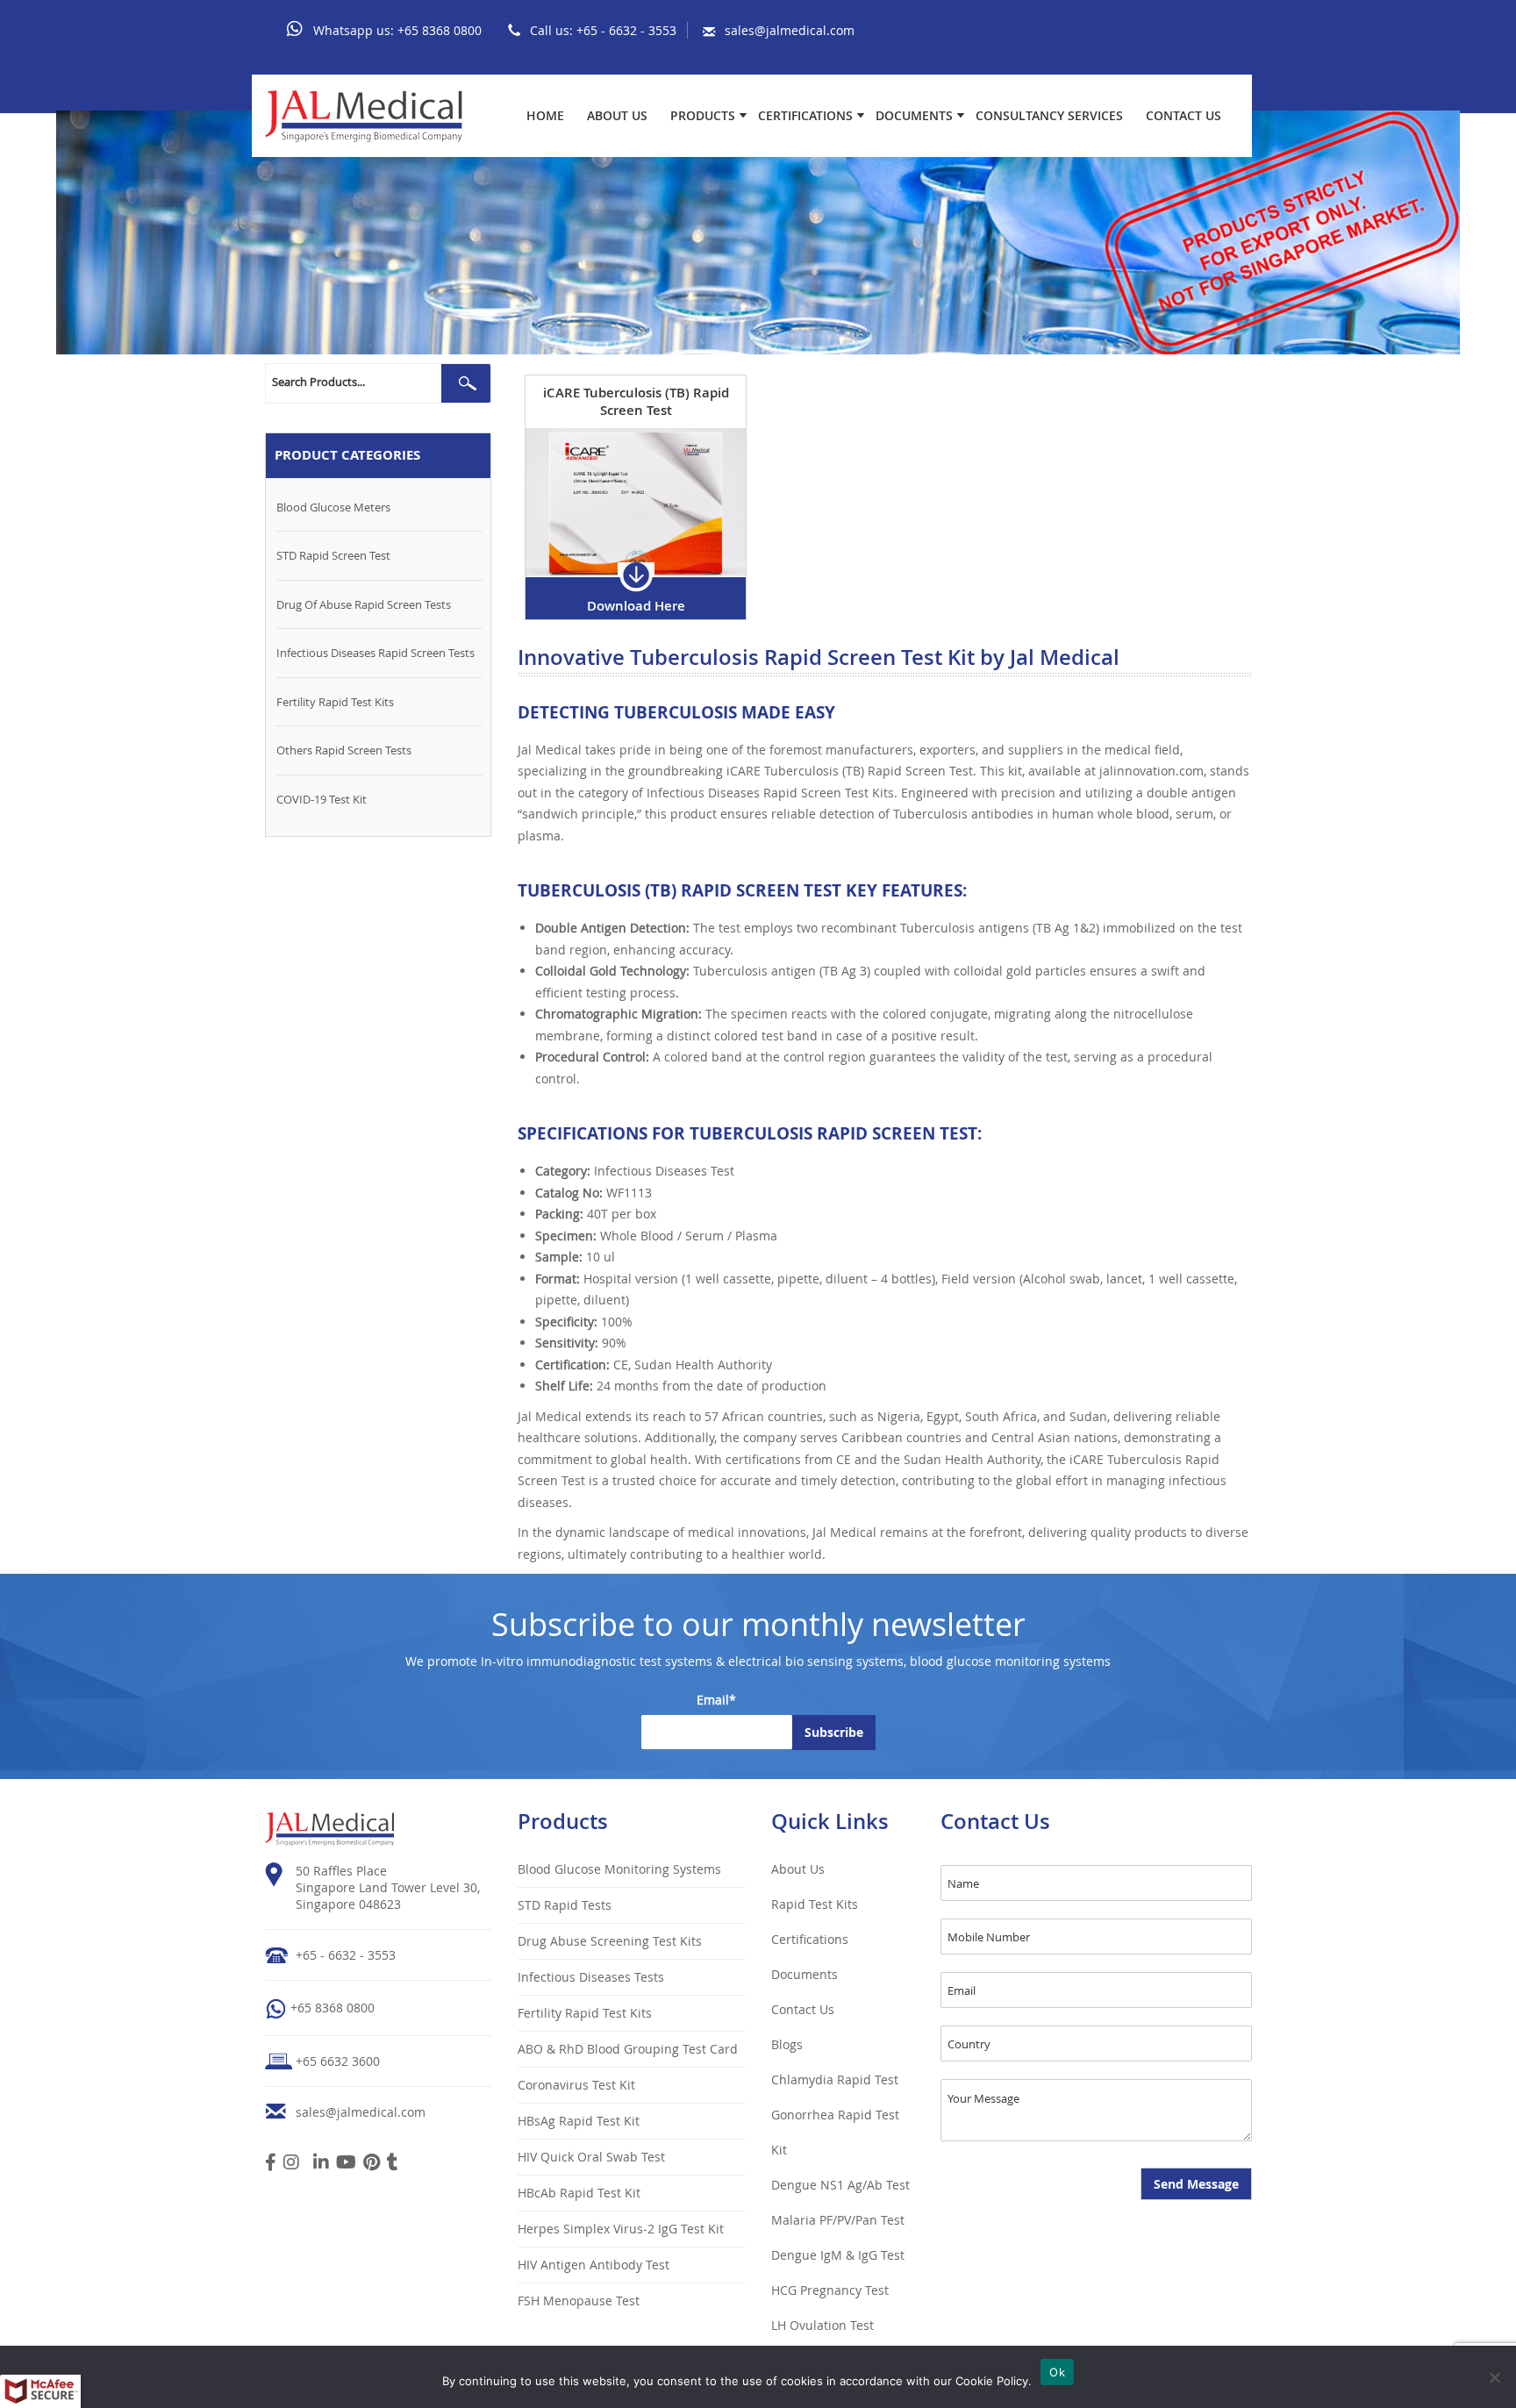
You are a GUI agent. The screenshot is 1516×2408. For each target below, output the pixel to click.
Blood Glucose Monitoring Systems (619, 1869)
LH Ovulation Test (822, 2325)
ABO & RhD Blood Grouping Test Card (628, 2049)
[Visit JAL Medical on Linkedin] (321, 2164)
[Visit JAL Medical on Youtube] (346, 2164)
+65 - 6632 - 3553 (626, 30)
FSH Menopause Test (579, 2301)
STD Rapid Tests (565, 1905)
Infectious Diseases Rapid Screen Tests (375, 653)
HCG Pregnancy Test (830, 2290)
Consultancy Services (1049, 116)
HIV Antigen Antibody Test (594, 2265)
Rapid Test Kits (815, 1904)
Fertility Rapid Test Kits (335, 702)
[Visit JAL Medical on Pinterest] (372, 2164)
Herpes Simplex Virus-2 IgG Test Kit (621, 2229)
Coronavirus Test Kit (576, 2085)
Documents (914, 116)
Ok (1057, 2372)
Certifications (805, 116)
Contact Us (1183, 116)
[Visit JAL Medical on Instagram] (291, 2164)
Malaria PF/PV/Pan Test (838, 2220)
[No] (1494, 2377)
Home (545, 116)
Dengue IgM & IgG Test (838, 2255)
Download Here (636, 606)
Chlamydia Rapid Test (835, 2079)
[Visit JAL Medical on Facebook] (271, 2164)
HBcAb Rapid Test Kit (579, 2193)
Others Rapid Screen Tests (344, 750)
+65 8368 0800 (440, 30)
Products (703, 116)
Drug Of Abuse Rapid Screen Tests (364, 604)
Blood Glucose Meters (333, 507)
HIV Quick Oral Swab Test (591, 2157)
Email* (716, 1700)
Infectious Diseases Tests (591, 1977)
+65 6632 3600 (338, 2061)
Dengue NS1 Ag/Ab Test (840, 2185)
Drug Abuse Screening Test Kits (610, 1941)
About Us (617, 116)
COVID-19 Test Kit (322, 799)
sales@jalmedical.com (790, 30)
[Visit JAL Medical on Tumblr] (393, 2164)
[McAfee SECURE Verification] (40, 2391)
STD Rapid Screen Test (333, 555)
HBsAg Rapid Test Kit (579, 2121)
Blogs (787, 2044)
